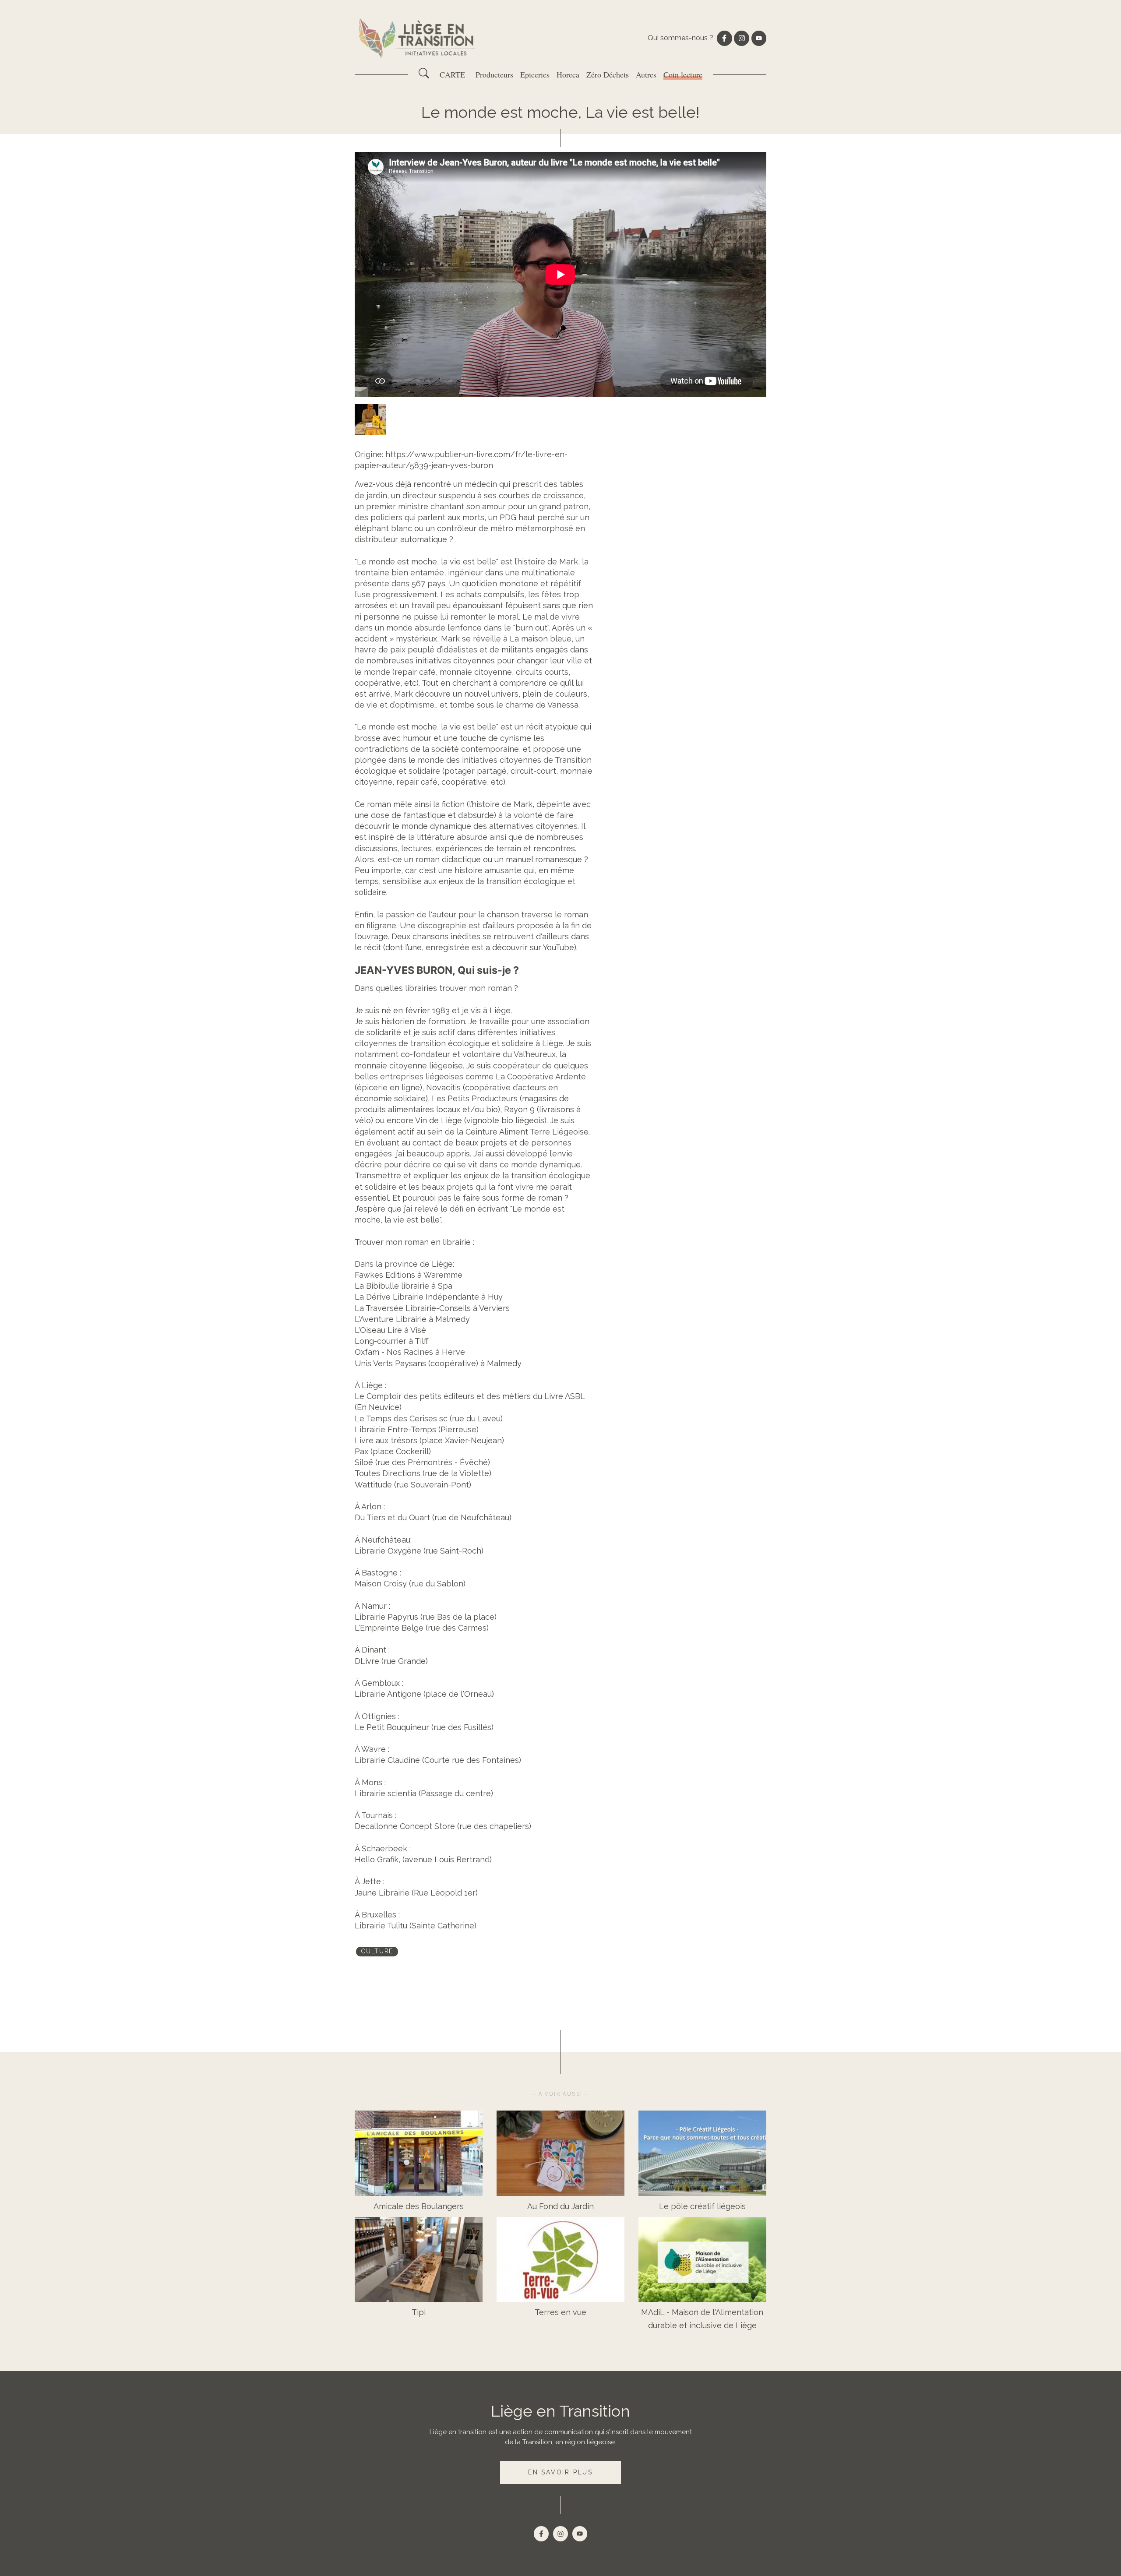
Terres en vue (560, 2312)
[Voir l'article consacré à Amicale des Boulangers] (419, 2153)
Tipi (419, 2312)
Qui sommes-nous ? (680, 38)
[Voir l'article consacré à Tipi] (419, 2260)
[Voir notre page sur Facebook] (724, 38)
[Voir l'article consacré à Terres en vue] (560, 2260)
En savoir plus (560, 2472)
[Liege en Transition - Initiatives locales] (418, 38)
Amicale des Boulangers (419, 2206)
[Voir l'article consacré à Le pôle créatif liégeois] (702, 2153)
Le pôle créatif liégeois (702, 2206)
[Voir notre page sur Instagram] (741, 38)
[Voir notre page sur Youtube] (759, 38)
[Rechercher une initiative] (424, 76)
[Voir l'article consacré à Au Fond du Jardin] (560, 2153)
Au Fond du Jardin (560, 2206)
